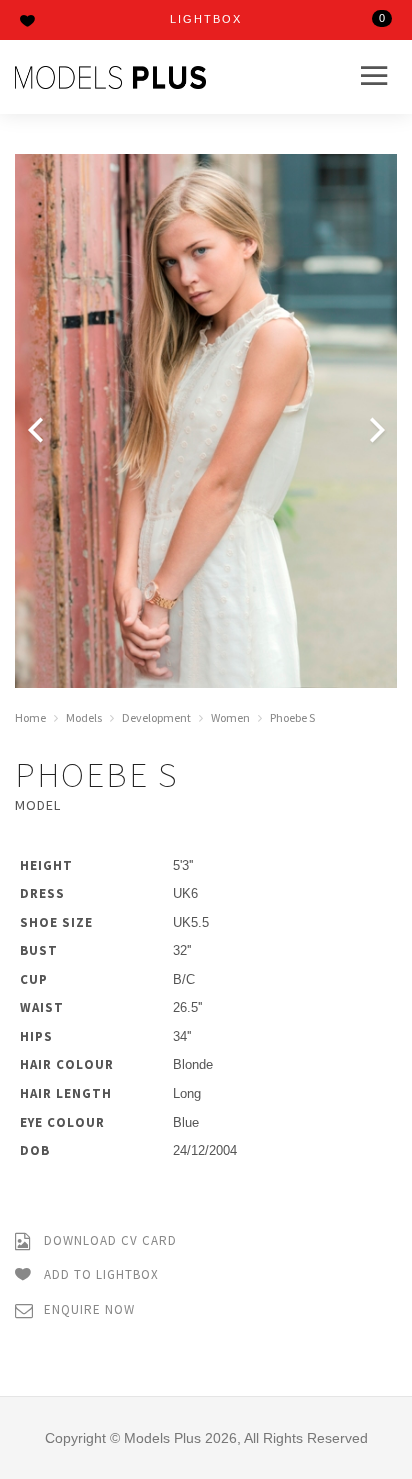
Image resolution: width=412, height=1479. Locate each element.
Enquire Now (87, 1309)
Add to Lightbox (99, 1274)
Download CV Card (108, 1240)
